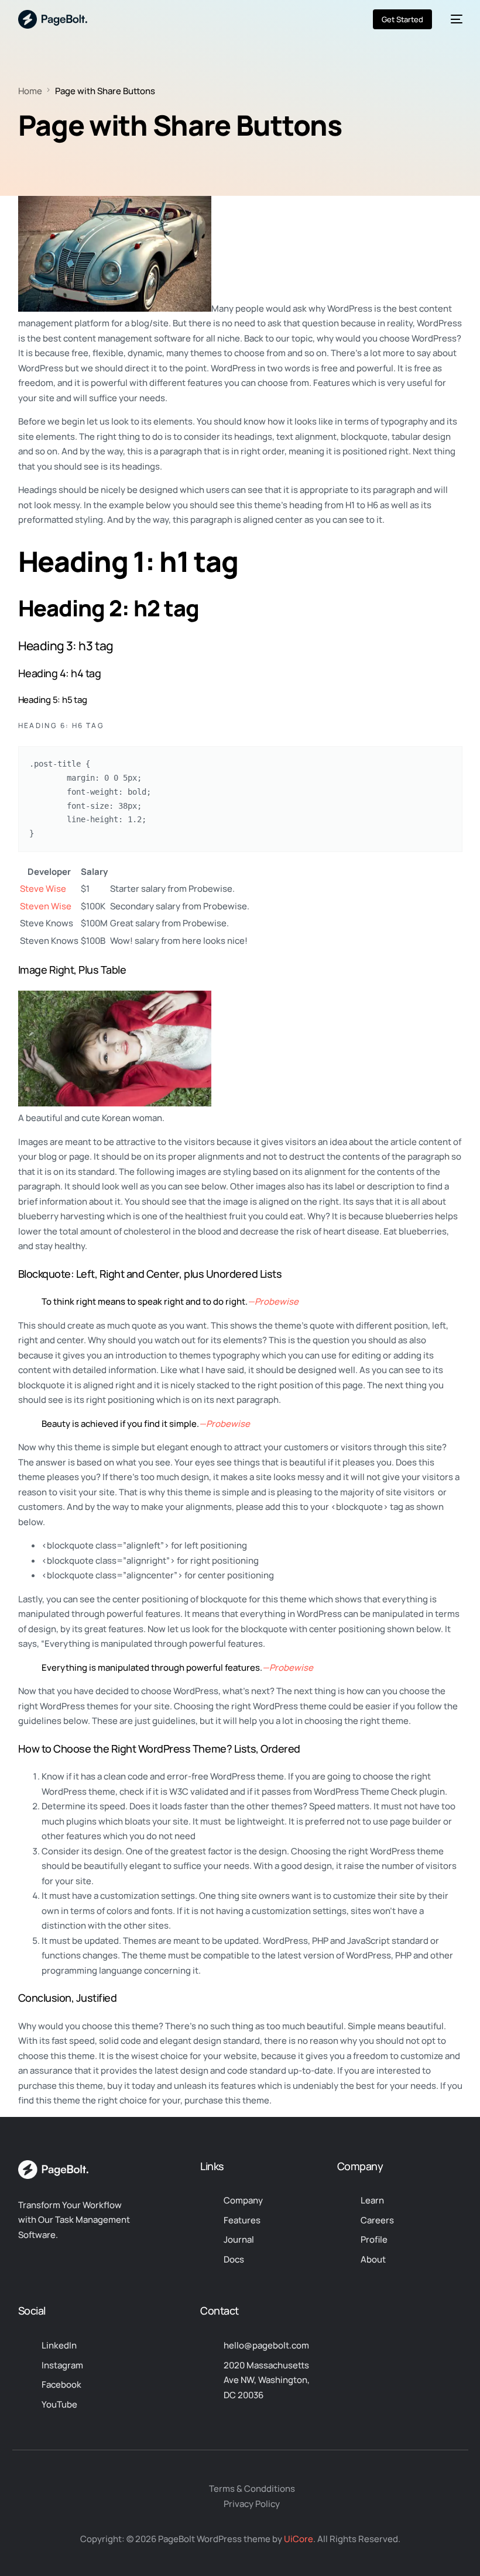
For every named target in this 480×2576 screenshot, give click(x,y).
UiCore (299, 2539)
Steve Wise (43, 889)
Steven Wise (46, 906)
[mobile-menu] (453, 19)
